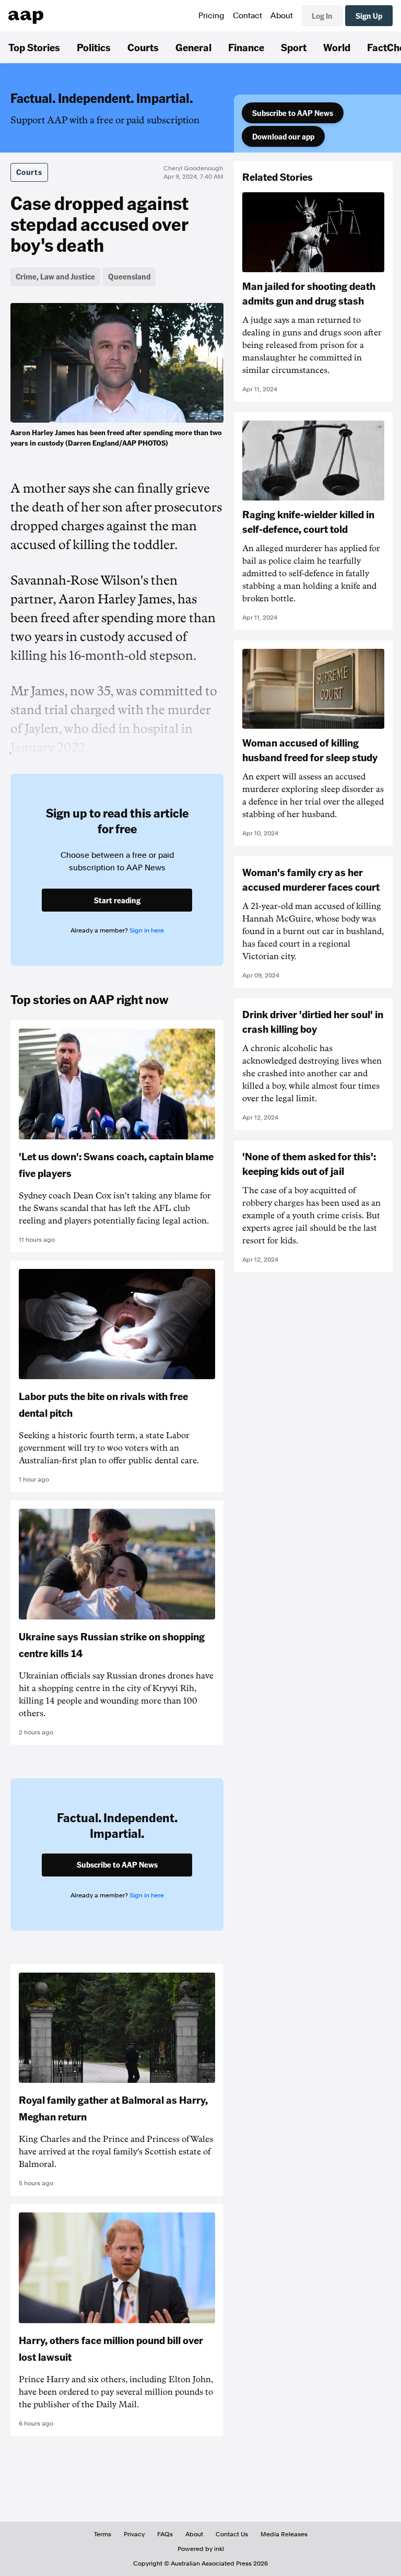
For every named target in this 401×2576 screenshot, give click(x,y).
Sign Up (369, 16)
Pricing (211, 16)
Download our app (283, 136)
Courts (143, 47)
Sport (294, 47)
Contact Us (232, 2534)
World (337, 47)
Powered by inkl (201, 2549)
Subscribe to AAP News (293, 113)
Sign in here (147, 930)
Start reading (117, 900)
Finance (246, 47)
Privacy (134, 2534)
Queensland (129, 276)
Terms (103, 2534)
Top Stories (34, 47)
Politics (94, 47)
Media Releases (284, 2534)
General (193, 47)
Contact (247, 16)
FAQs (165, 2534)
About (282, 16)
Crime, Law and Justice (55, 276)
